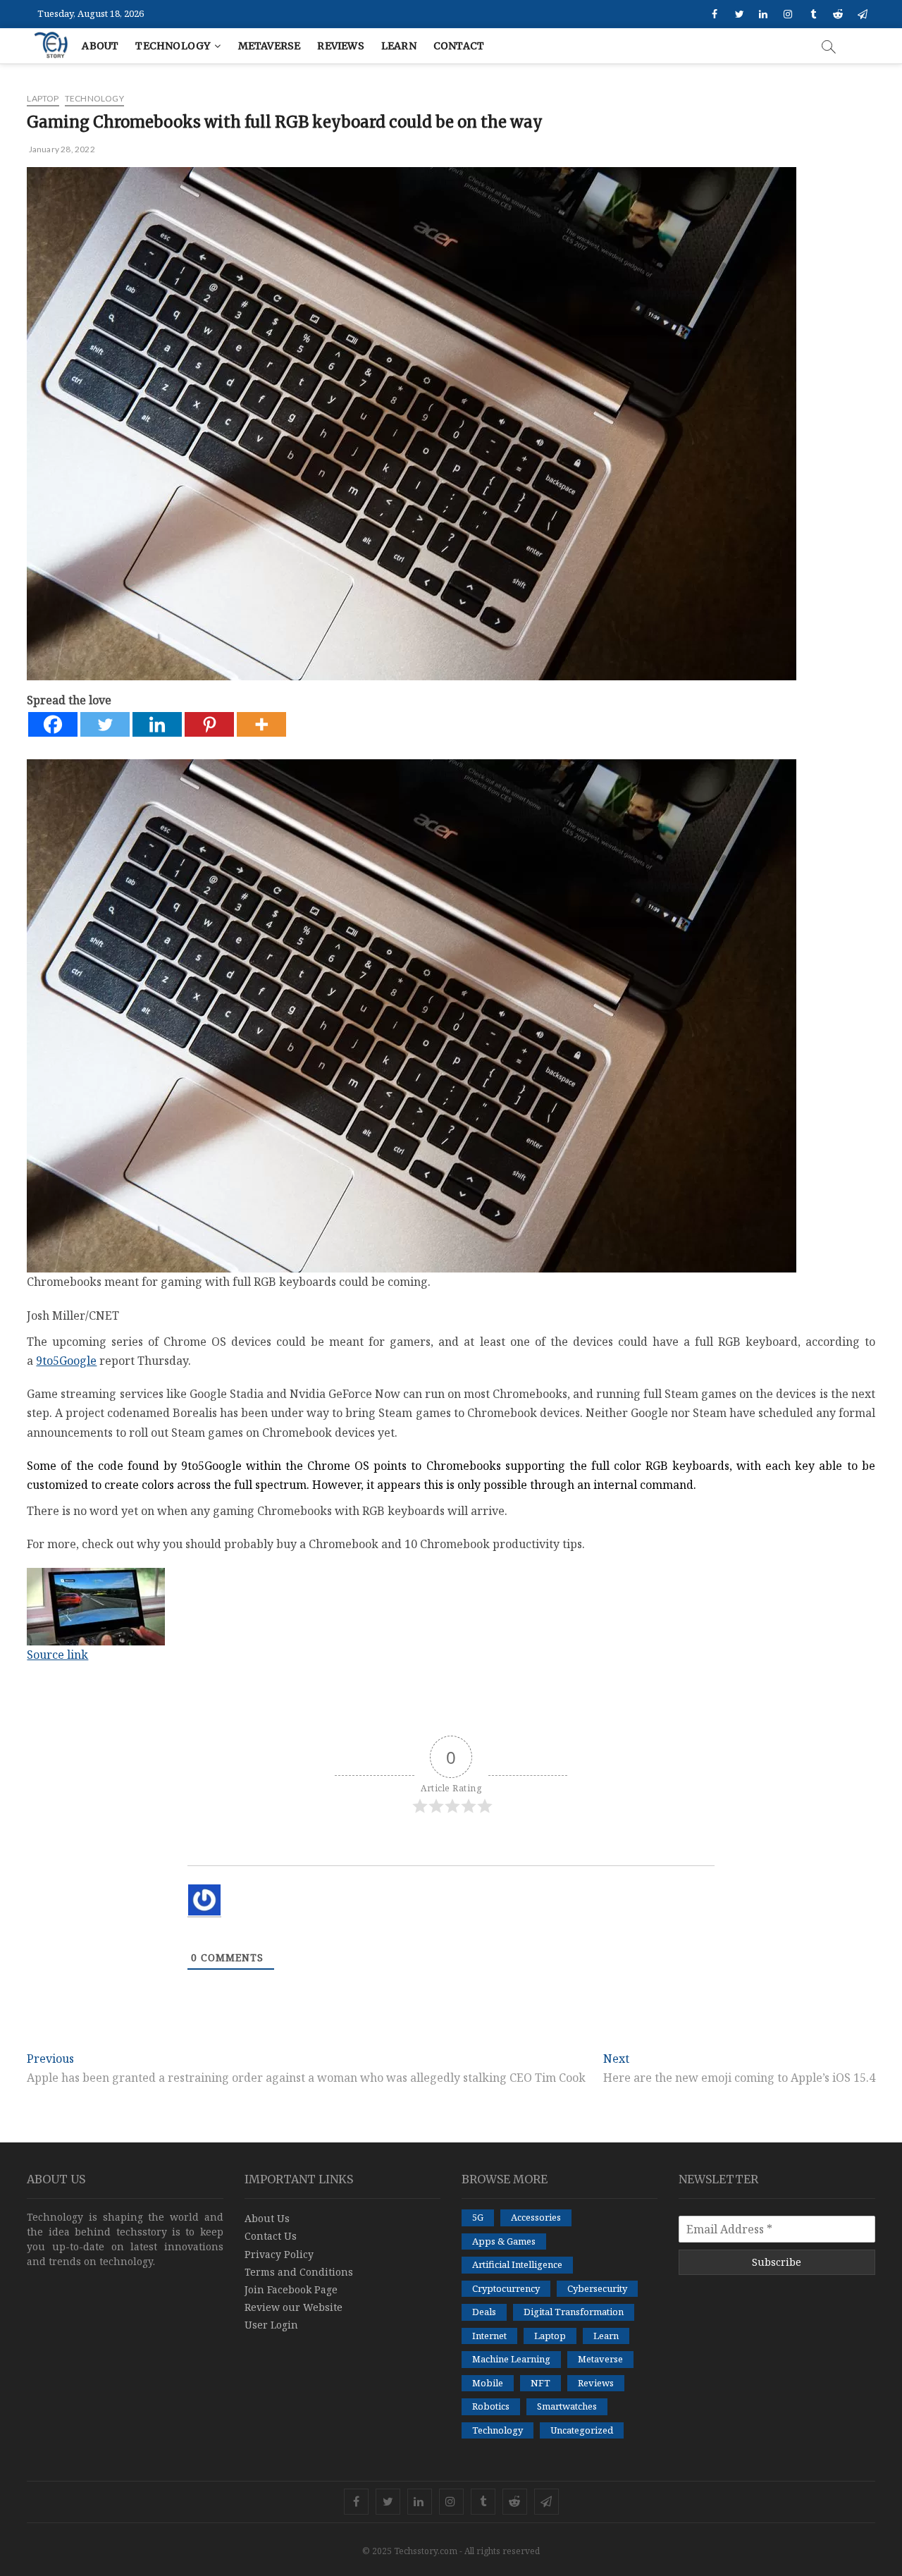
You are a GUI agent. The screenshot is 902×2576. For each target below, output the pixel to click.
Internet (489, 2336)
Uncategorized (582, 2430)
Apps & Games (504, 2241)
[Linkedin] (157, 724)
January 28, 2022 (61, 149)
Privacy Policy (279, 2254)
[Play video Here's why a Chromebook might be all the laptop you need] (451, 1607)
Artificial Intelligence (517, 2264)
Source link (57, 1655)
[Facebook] (53, 724)
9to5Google (66, 1361)
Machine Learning (511, 2359)
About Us (267, 2218)
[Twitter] (105, 724)
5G (478, 2217)
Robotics (491, 2406)
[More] (261, 724)
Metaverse (270, 46)
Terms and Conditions (299, 2272)
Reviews (340, 46)
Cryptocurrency (506, 2288)
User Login (271, 2325)
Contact (459, 46)
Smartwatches (567, 2406)
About (100, 46)
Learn (399, 46)
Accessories (536, 2217)
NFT (540, 2383)
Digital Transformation (574, 2312)
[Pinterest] (209, 724)
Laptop (43, 98)
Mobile (488, 2383)
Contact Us (271, 2236)
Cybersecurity (597, 2288)
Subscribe (777, 2262)
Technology (173, 46)
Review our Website (294, 2307)
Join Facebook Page (291, 2289)
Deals (484, 2312)
